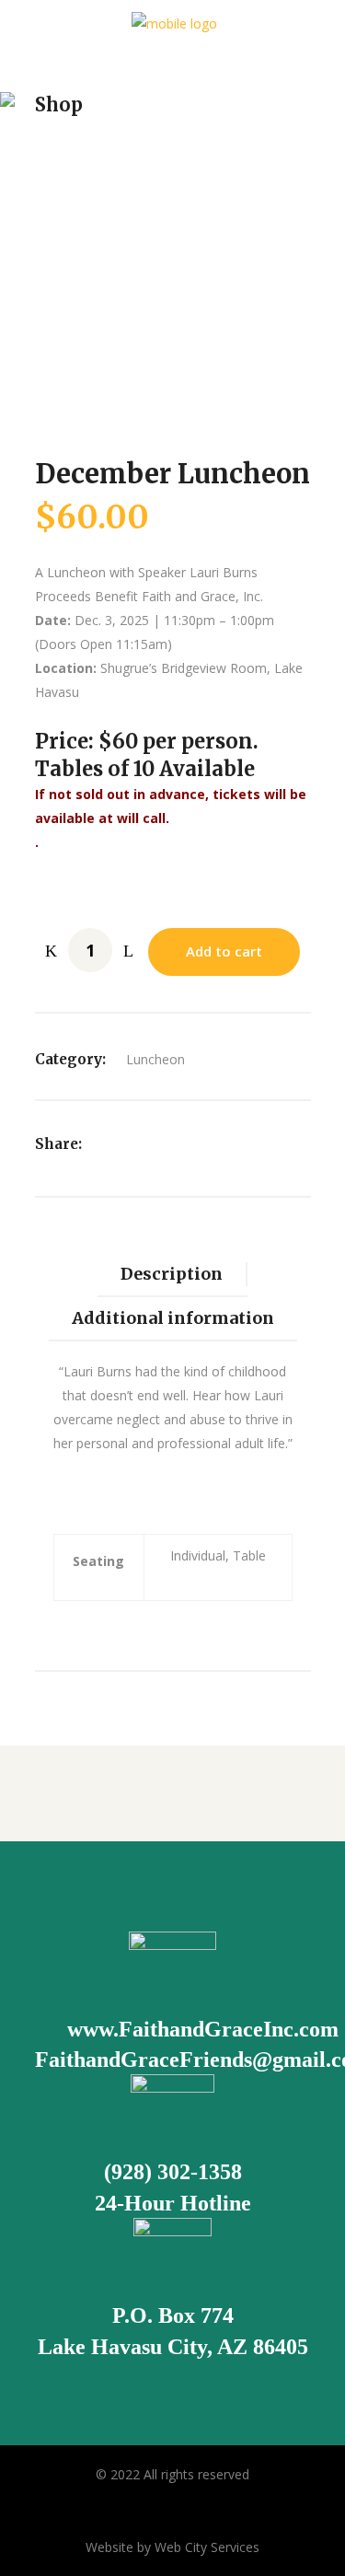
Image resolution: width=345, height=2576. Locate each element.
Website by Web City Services (172, 2547)
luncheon (155, 1059)
